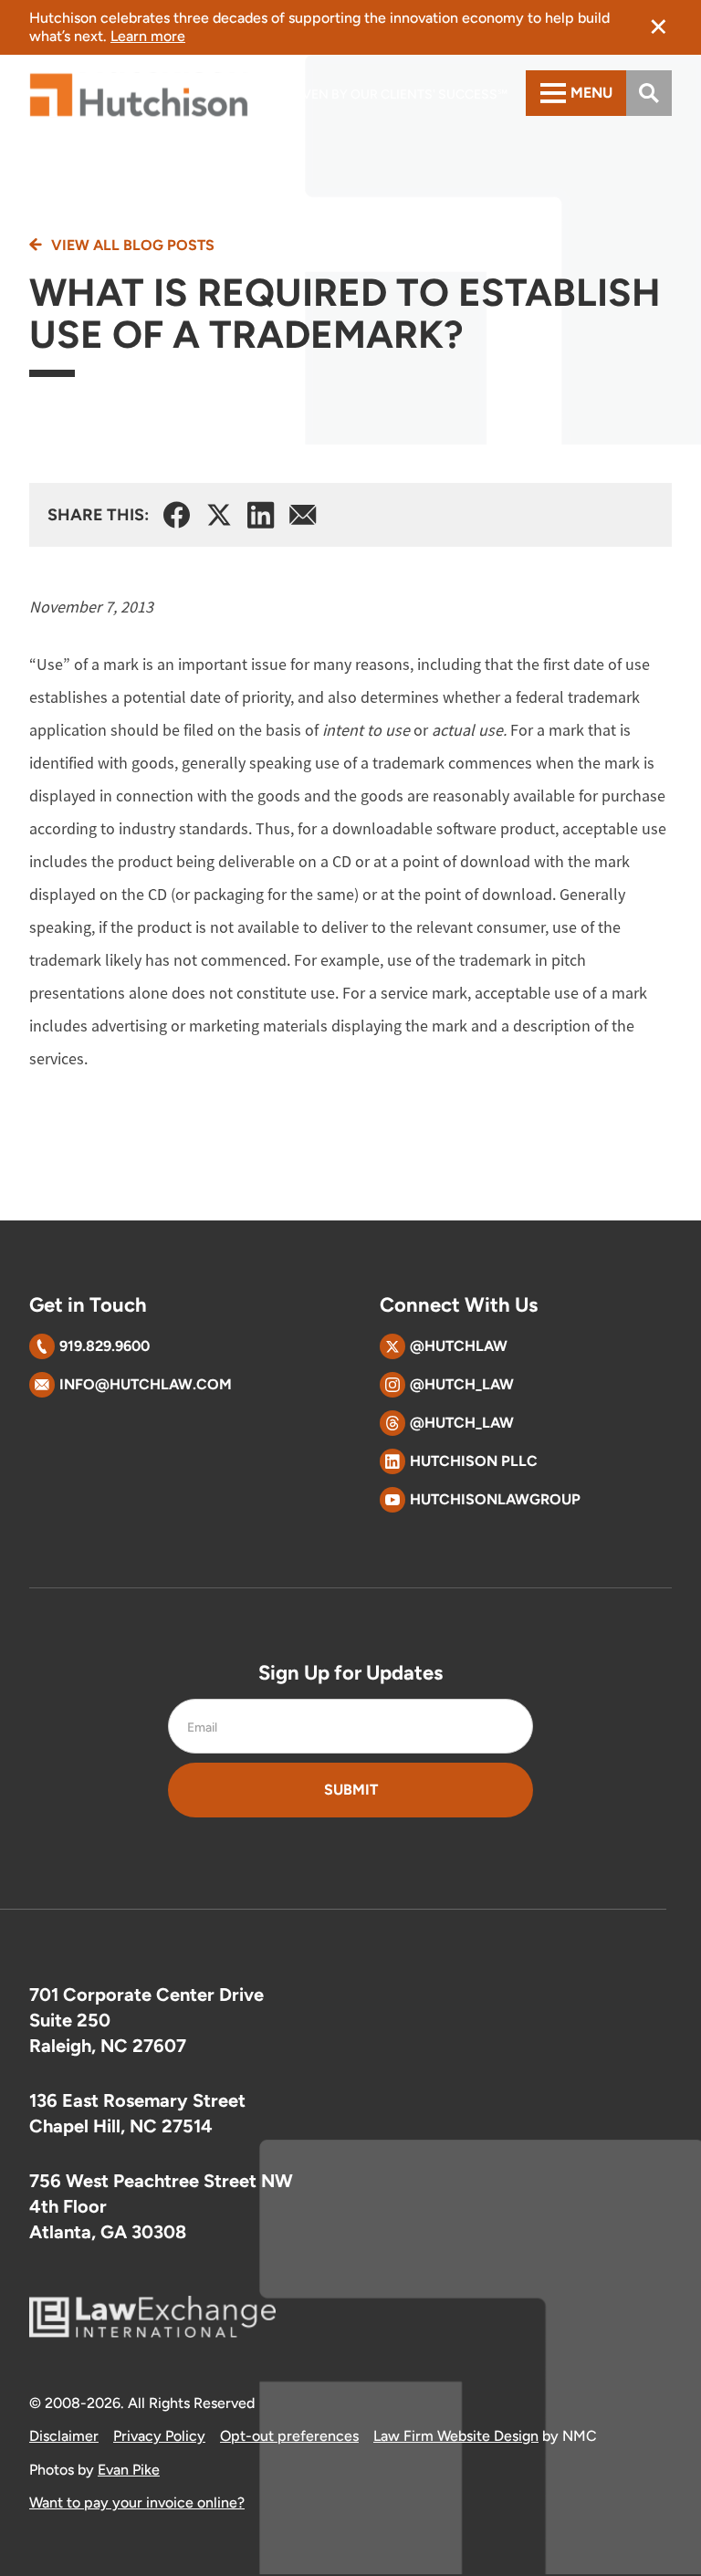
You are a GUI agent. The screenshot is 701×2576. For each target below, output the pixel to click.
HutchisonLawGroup (495, 1499)
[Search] (649, 93)
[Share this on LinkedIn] (261, 515)
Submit (351, 1790)
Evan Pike (129, 2470)
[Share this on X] (219, 515)
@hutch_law (462, 1384)
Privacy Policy (159, 2436)
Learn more (148, 36)
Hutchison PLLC (474, 1461)
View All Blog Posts (133, 246)
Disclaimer (64, 2436)
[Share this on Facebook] (177, 515)
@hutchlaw (459, 1346)
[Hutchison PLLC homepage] (139, 95)
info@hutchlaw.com (146, 1384)
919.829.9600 (105, 1346)
